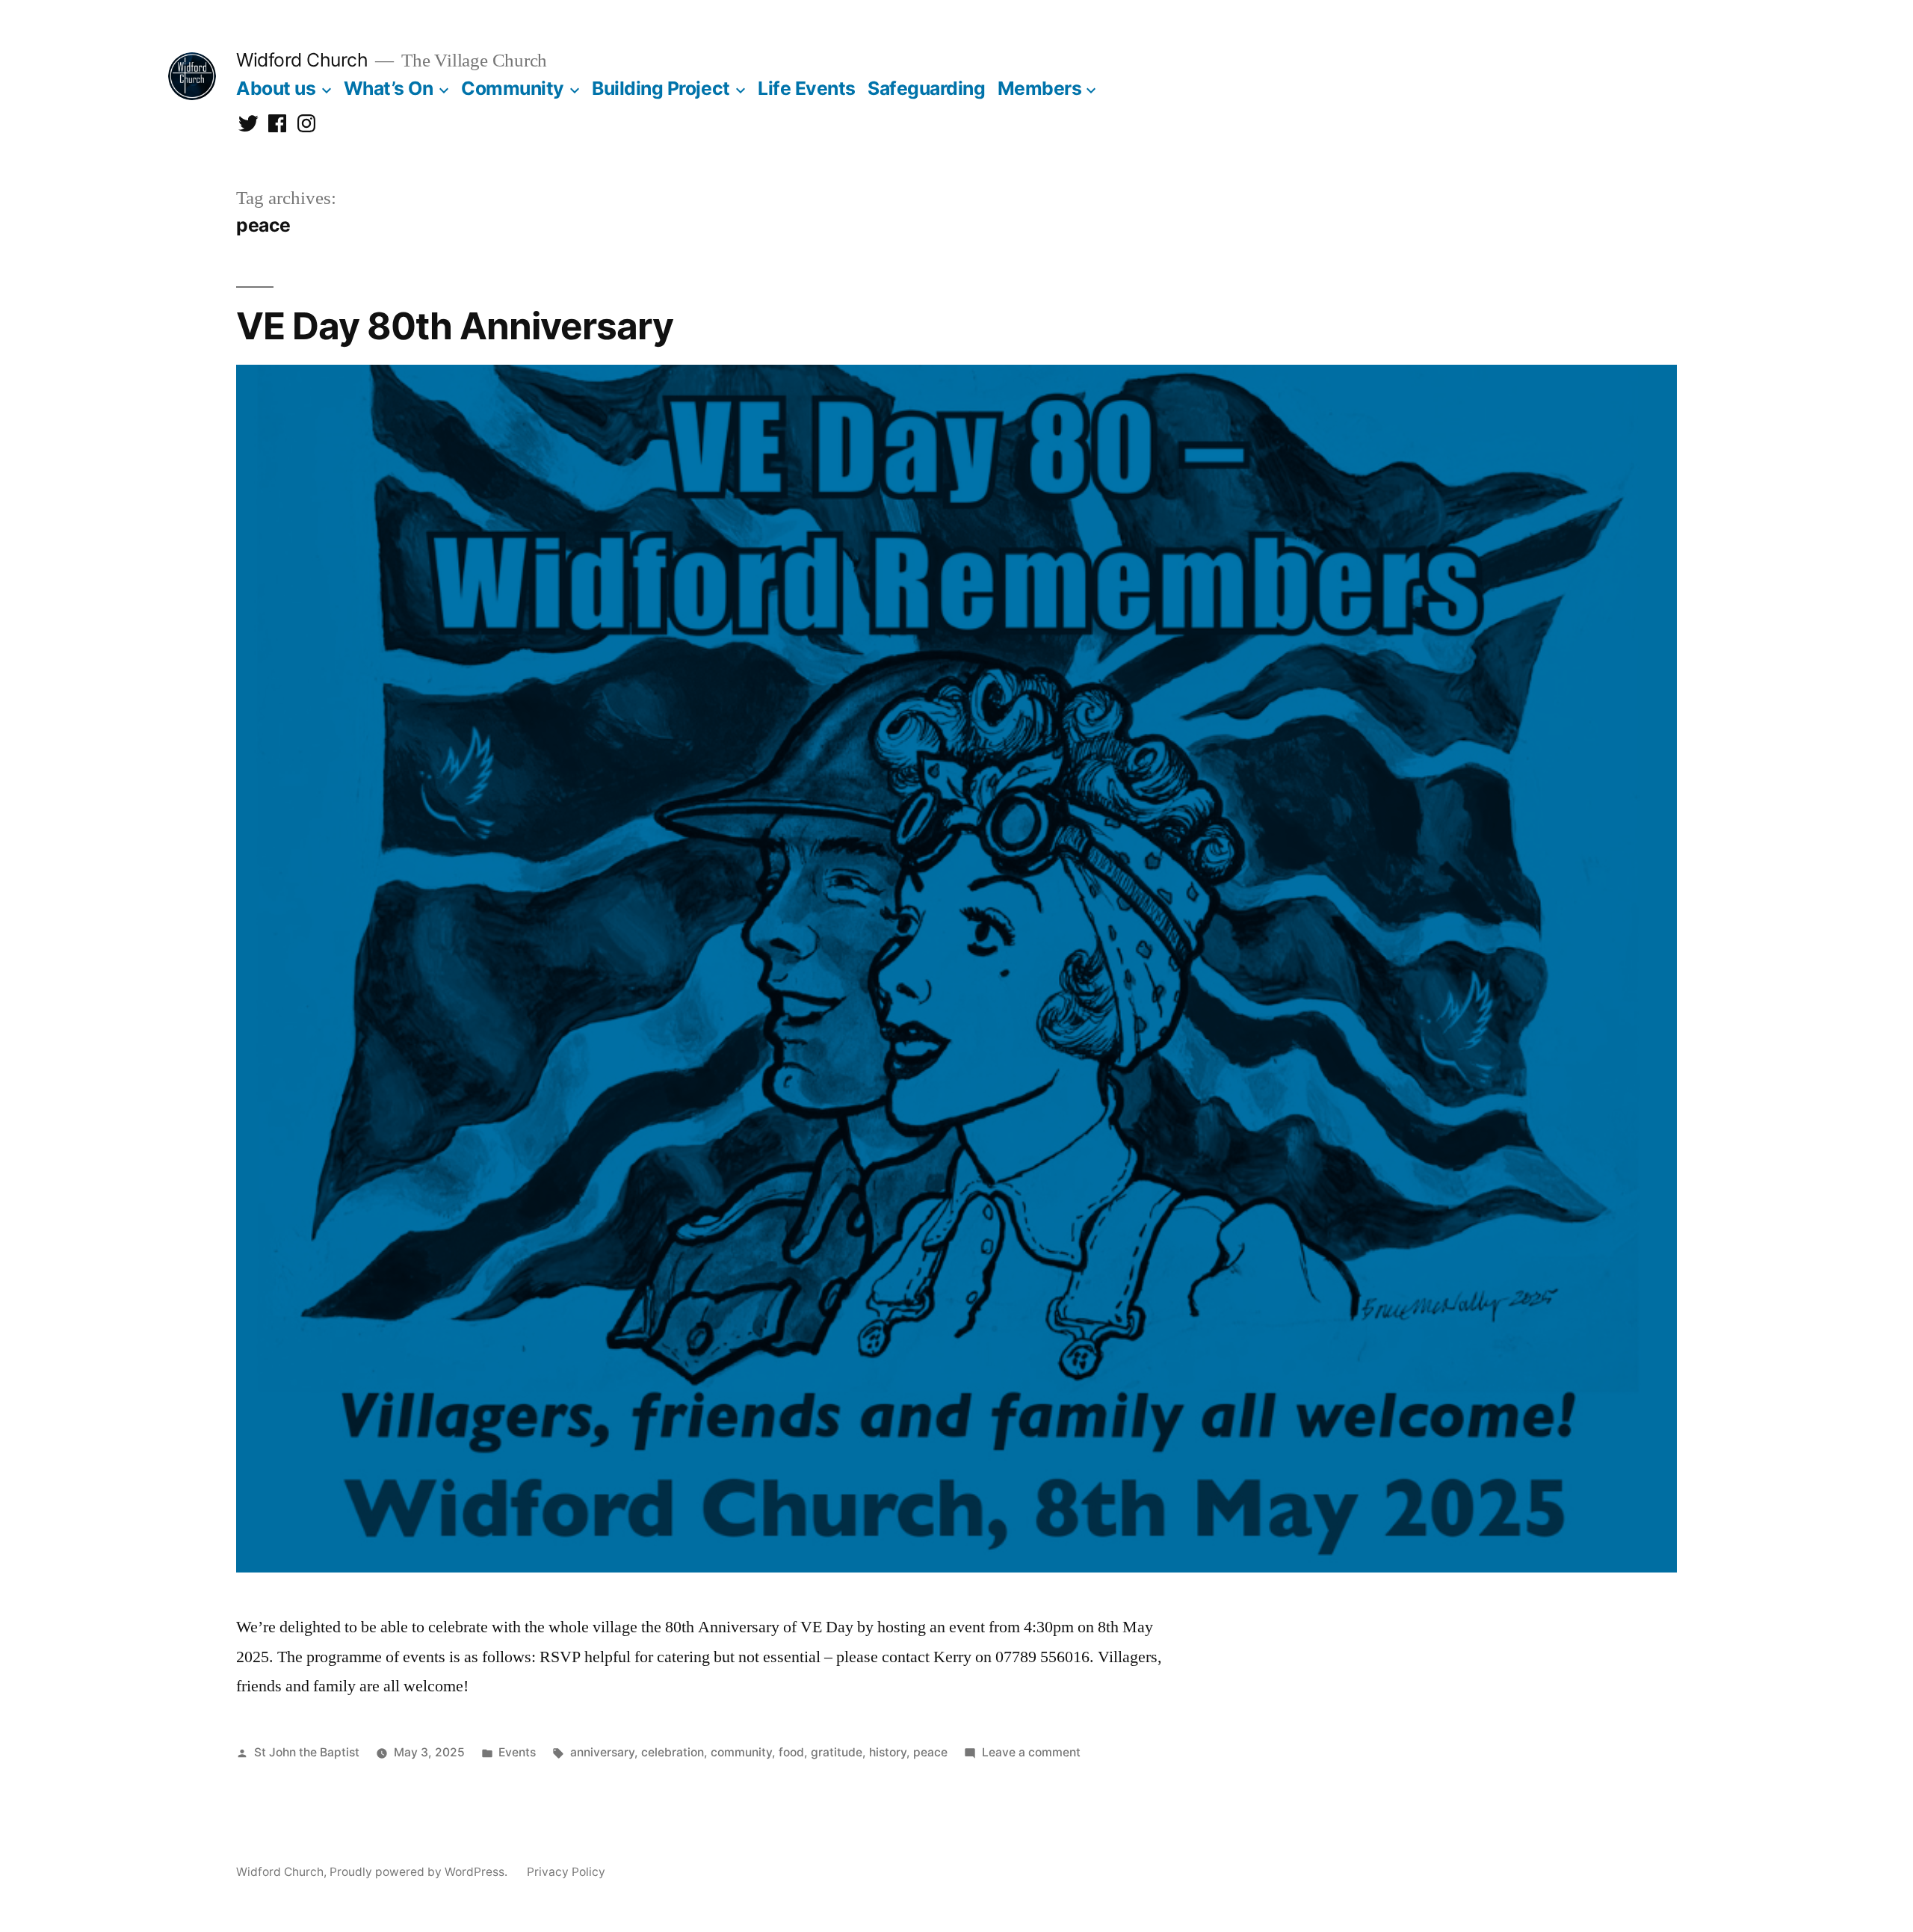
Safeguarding (926, 88)
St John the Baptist (307, 1752)
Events (517, 1752)
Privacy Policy (566, 1872)
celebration (673, 1752)
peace (930, 1752)
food (791, 1752)
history (888, 1752)
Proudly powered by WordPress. (420, 1872)
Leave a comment (1031, 1752)
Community (513, 88)
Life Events (807, 88)
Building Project (661, 88)
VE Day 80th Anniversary (455, 326)
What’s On (389, 88)
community (741, 1752)
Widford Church (302, 60)
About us (276, 88)
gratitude (837, 1752)
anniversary (602, 1752)
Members (1040, 88)
